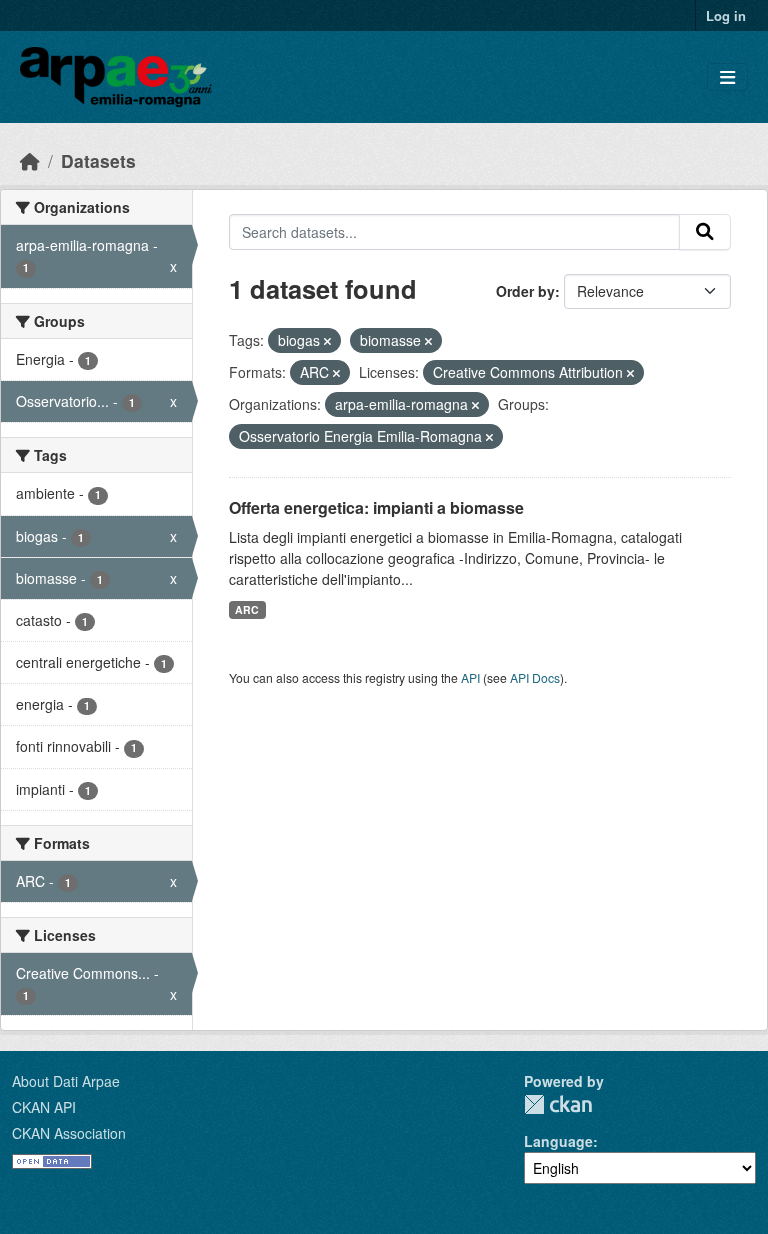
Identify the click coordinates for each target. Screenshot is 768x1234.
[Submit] (705, 232)
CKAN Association (69, 1133)
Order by (525, 291)
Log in (726, 15)
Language (558, 1141)
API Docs (535, 677)
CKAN (558, 1104)
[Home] (30, 160)
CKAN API (44, 1107)
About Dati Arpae (66, 1081)
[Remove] (327, 341)
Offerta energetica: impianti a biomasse (376, 507)
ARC (247, 609)
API (470, 677)
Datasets (98, 160)
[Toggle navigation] (727, 77)
